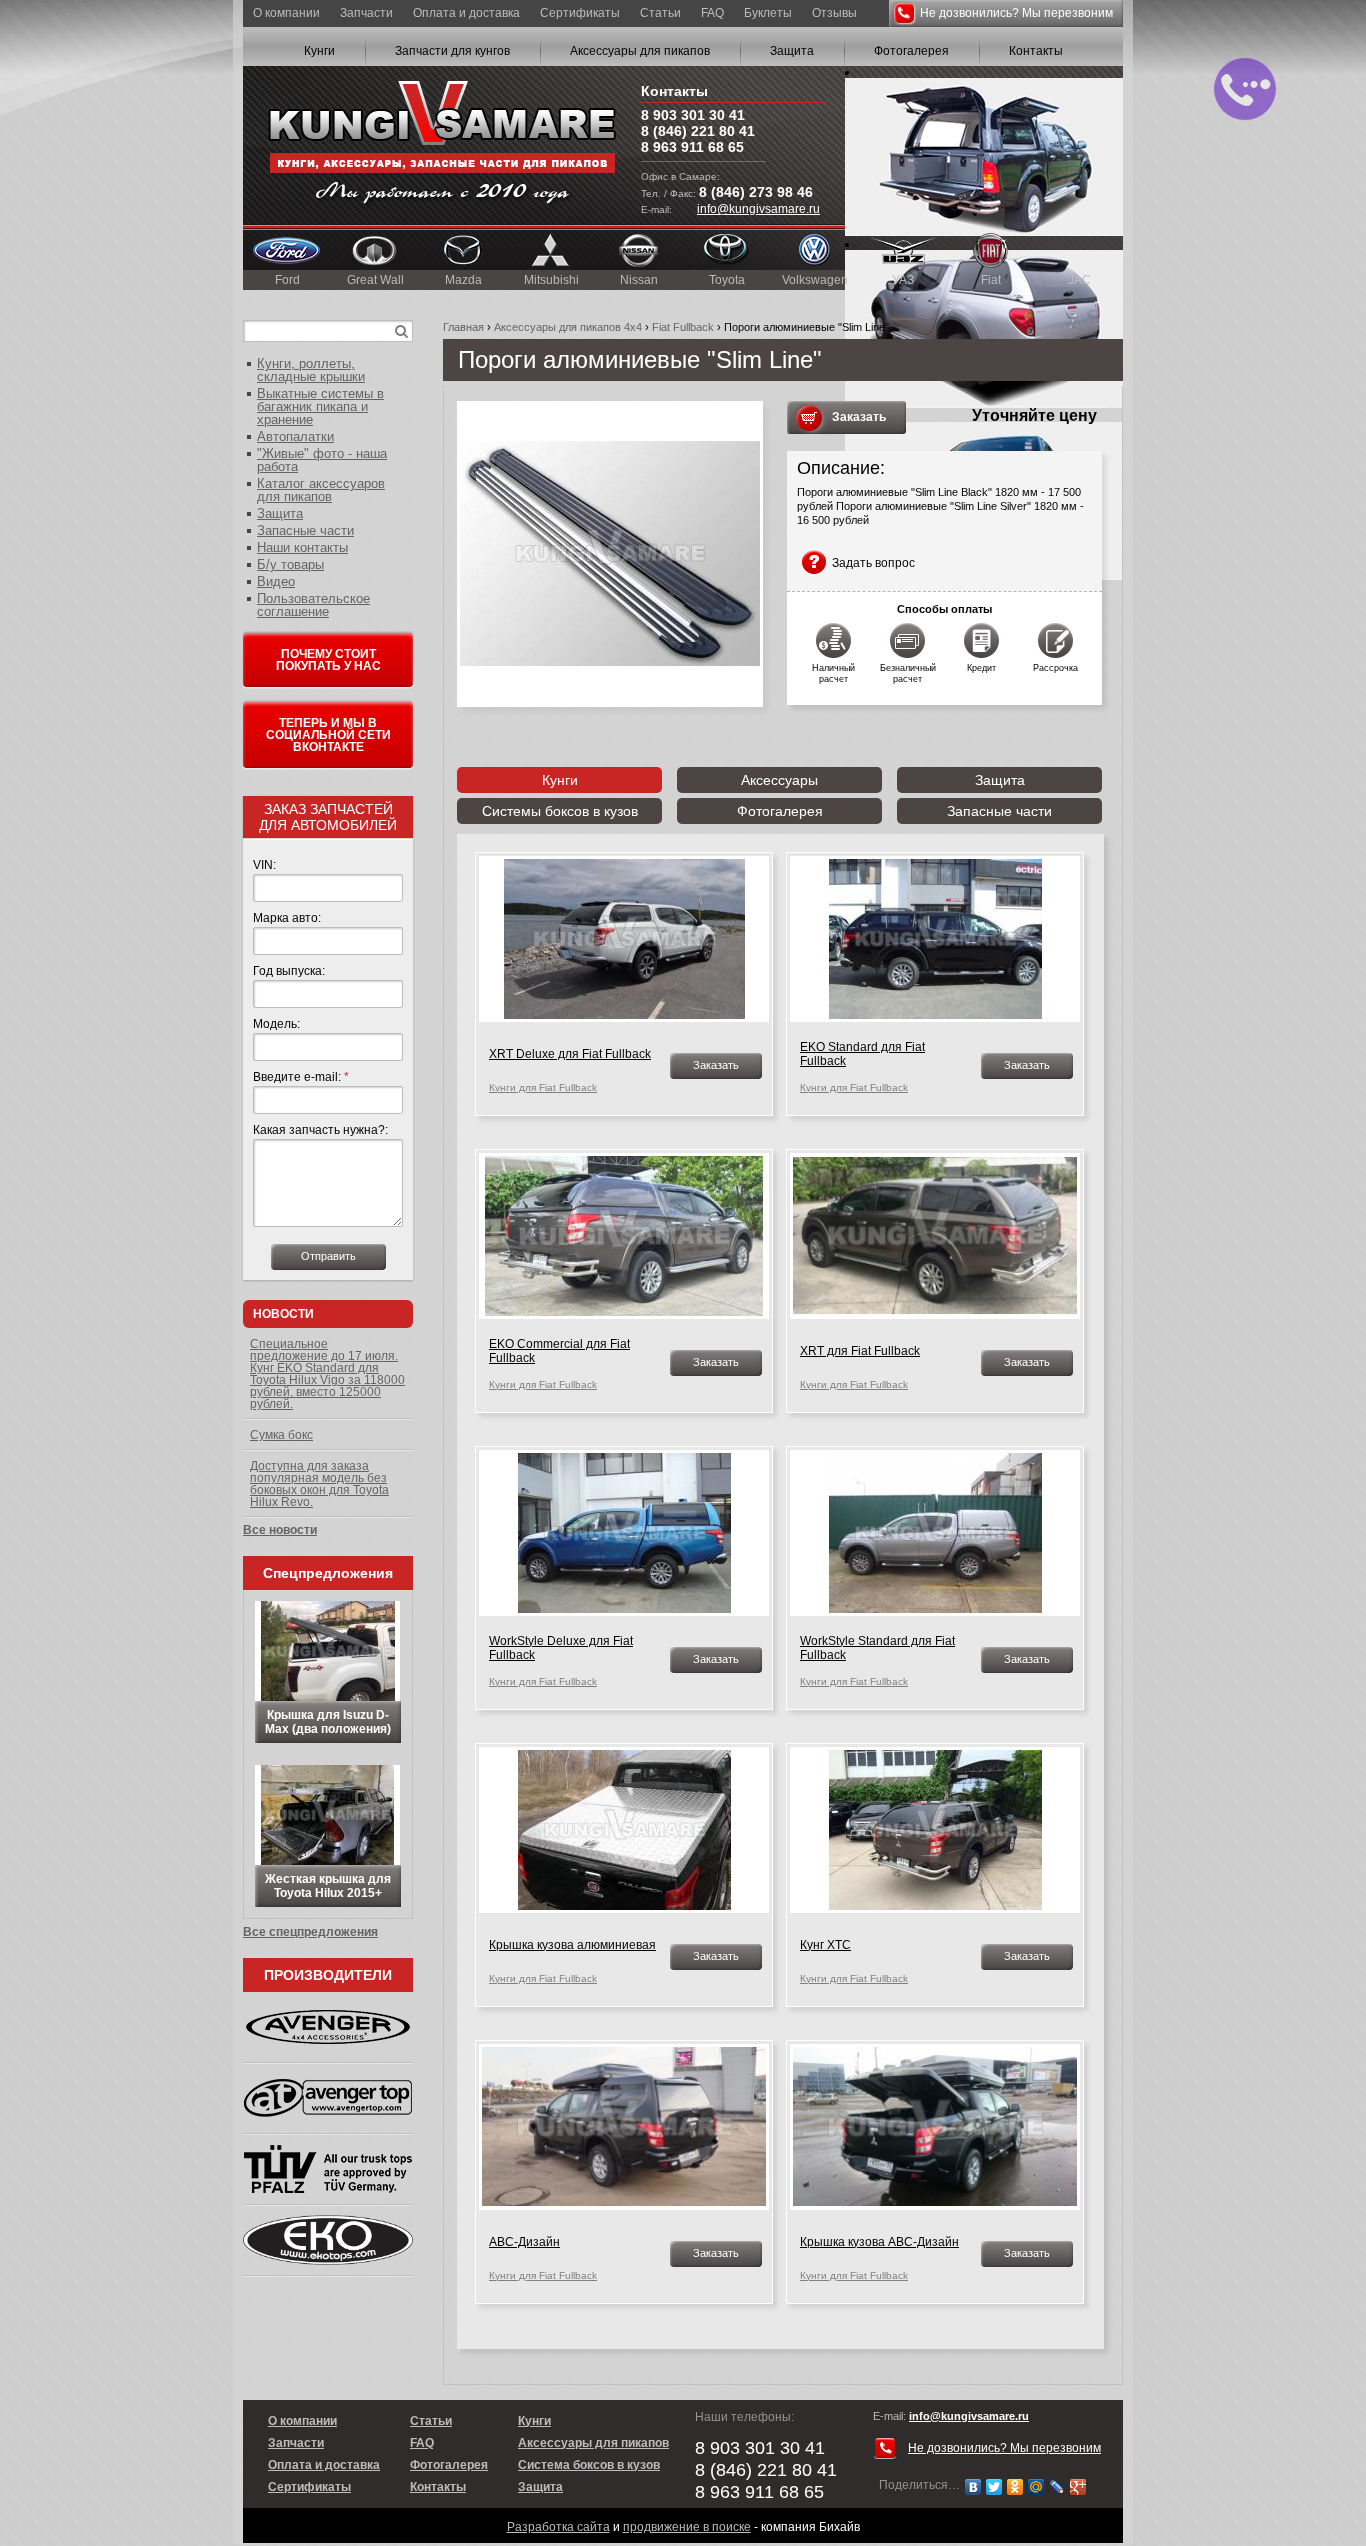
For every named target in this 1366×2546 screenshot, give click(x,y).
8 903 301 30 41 (693, 115)
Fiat (991, 280)
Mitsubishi (551, 280)
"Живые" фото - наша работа (322, 460)
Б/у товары (290, 564)
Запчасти (366, 13)
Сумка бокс (281, 1435)
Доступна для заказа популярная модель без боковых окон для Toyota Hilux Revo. (319, 1484)
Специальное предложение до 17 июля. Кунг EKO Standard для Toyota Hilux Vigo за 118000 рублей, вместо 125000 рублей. (327, 1374)
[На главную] (442, 145)
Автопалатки (295, 436)
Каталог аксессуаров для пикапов (321, 490)
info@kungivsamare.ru (758, 209)
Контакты (1036, 51)
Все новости (280, 1530)
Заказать (859, 417)
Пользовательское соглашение (313, 605)
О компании (286, 13)
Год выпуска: (289, 971)
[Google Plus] (1078, 2487)
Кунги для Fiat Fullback (543, 1087)
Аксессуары (779, 780)
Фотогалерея (911, 51)
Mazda (463, 280)
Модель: (276, 1024)
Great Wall (375, 280)
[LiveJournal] (1057, 2487)
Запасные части (999, 811)
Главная (463, 327)
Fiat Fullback (683, 327)
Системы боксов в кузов (560, 811)
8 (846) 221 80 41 (698, 131)
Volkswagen (815, 280)
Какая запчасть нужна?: (320, 1130)
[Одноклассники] (1015, 2487)
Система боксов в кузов (589, 2465)
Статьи (660, 13)
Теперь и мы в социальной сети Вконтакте (328, 735)
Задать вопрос (873, 563)
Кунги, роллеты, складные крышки (311, 370)
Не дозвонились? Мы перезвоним (1016, 13)
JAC (1079, 280)
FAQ (712, 13)
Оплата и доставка (466, 13)
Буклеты (768, 13)
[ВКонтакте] (973, 2487)
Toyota (727, 280)
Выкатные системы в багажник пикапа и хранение (320, 406)
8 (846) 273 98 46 (756, 192)
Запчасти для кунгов (452, 51)
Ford (287, 280)
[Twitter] (994, 2487)
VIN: (264, 865)
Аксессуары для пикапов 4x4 (568, 327)
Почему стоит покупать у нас (328, 660)
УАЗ (903, 280)
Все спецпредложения (310, 1932)
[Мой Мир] (1036, 2487)
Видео (276, 581)
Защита (792, 51)
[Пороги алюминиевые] (610, 554)
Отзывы (834, 13)
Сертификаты (580, 13)
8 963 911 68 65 (692, 147)
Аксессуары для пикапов (640, 51)
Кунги (319, 51)
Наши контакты (302, 547)
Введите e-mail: (301, 1077)
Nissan (639, 280)
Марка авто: (287, 918)
